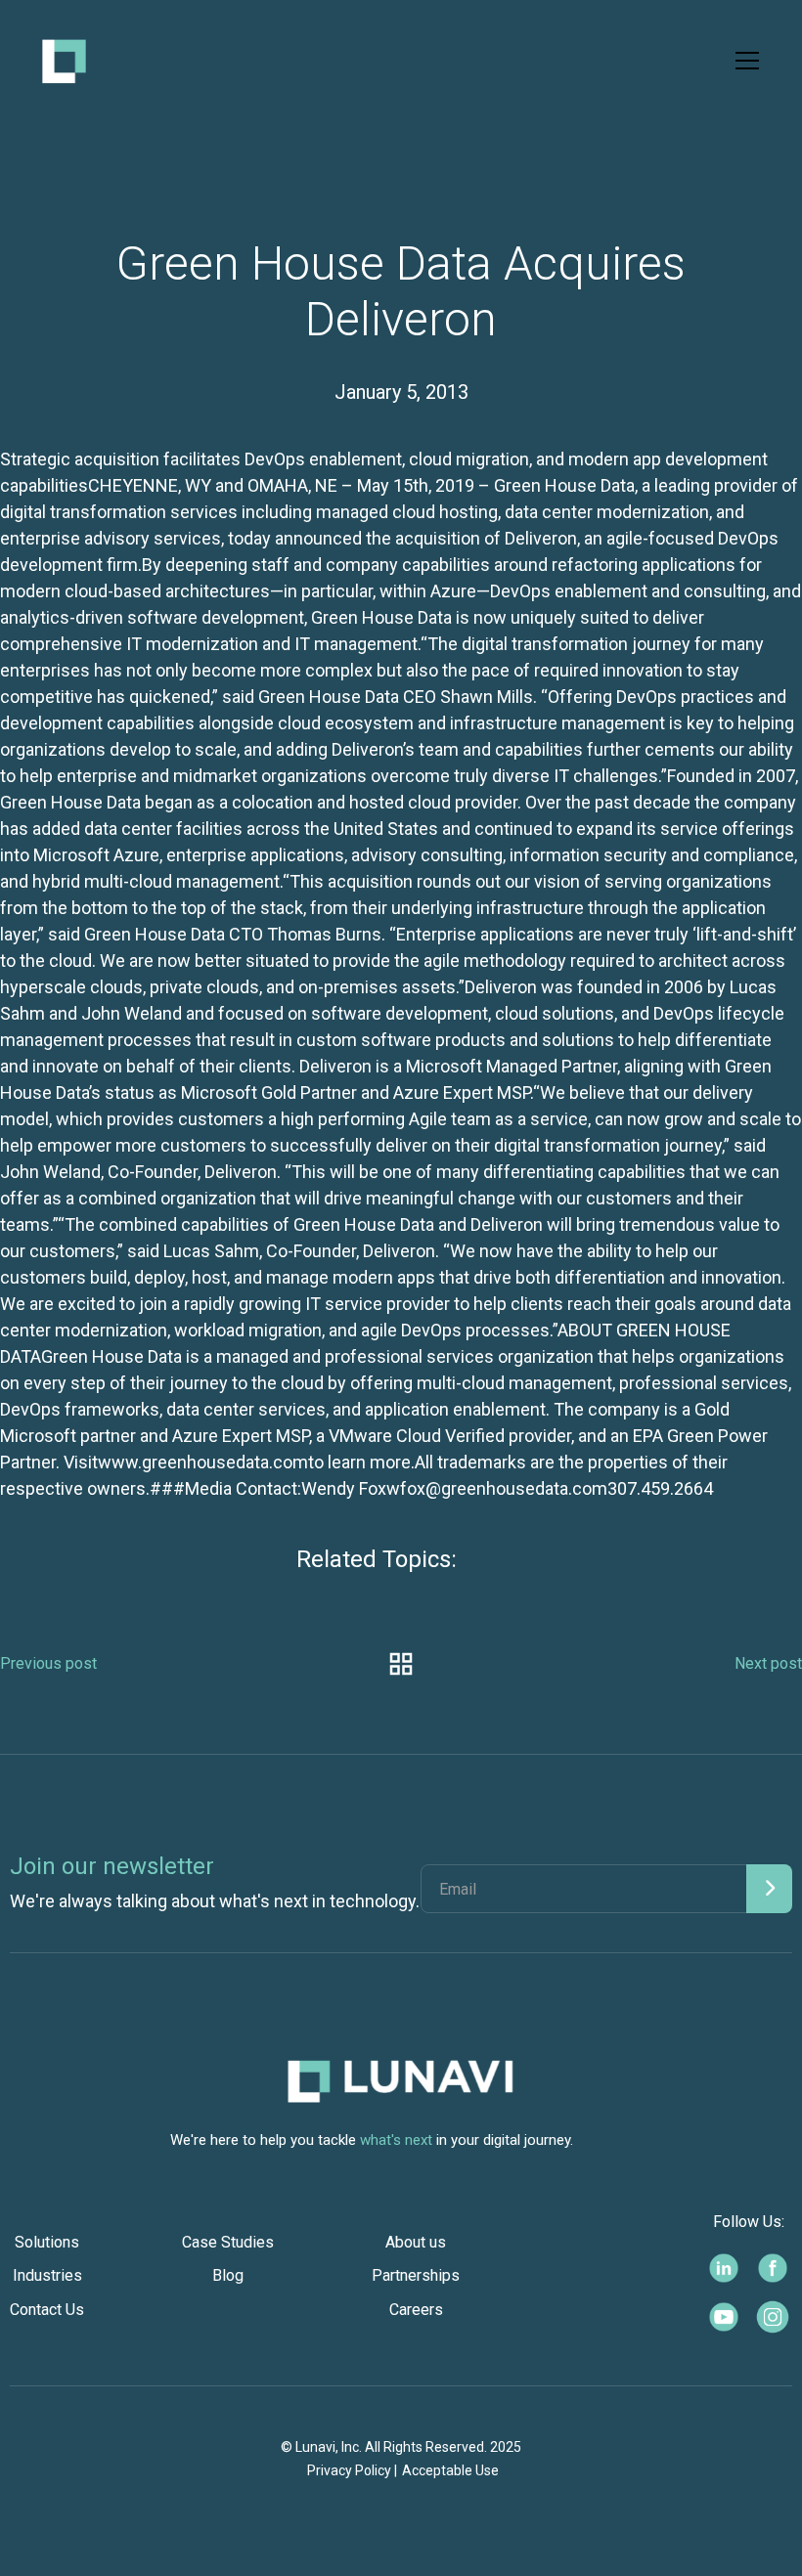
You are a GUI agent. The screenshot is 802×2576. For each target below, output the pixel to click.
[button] (743, 61)
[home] (64, 61)
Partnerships (416, 2275)
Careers (416, 2310)
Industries (47, 2275)
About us (416, 2242)
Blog (228, 2275)
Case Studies (228, 2242)
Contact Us (47, 2310)
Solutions (47, 2242)
